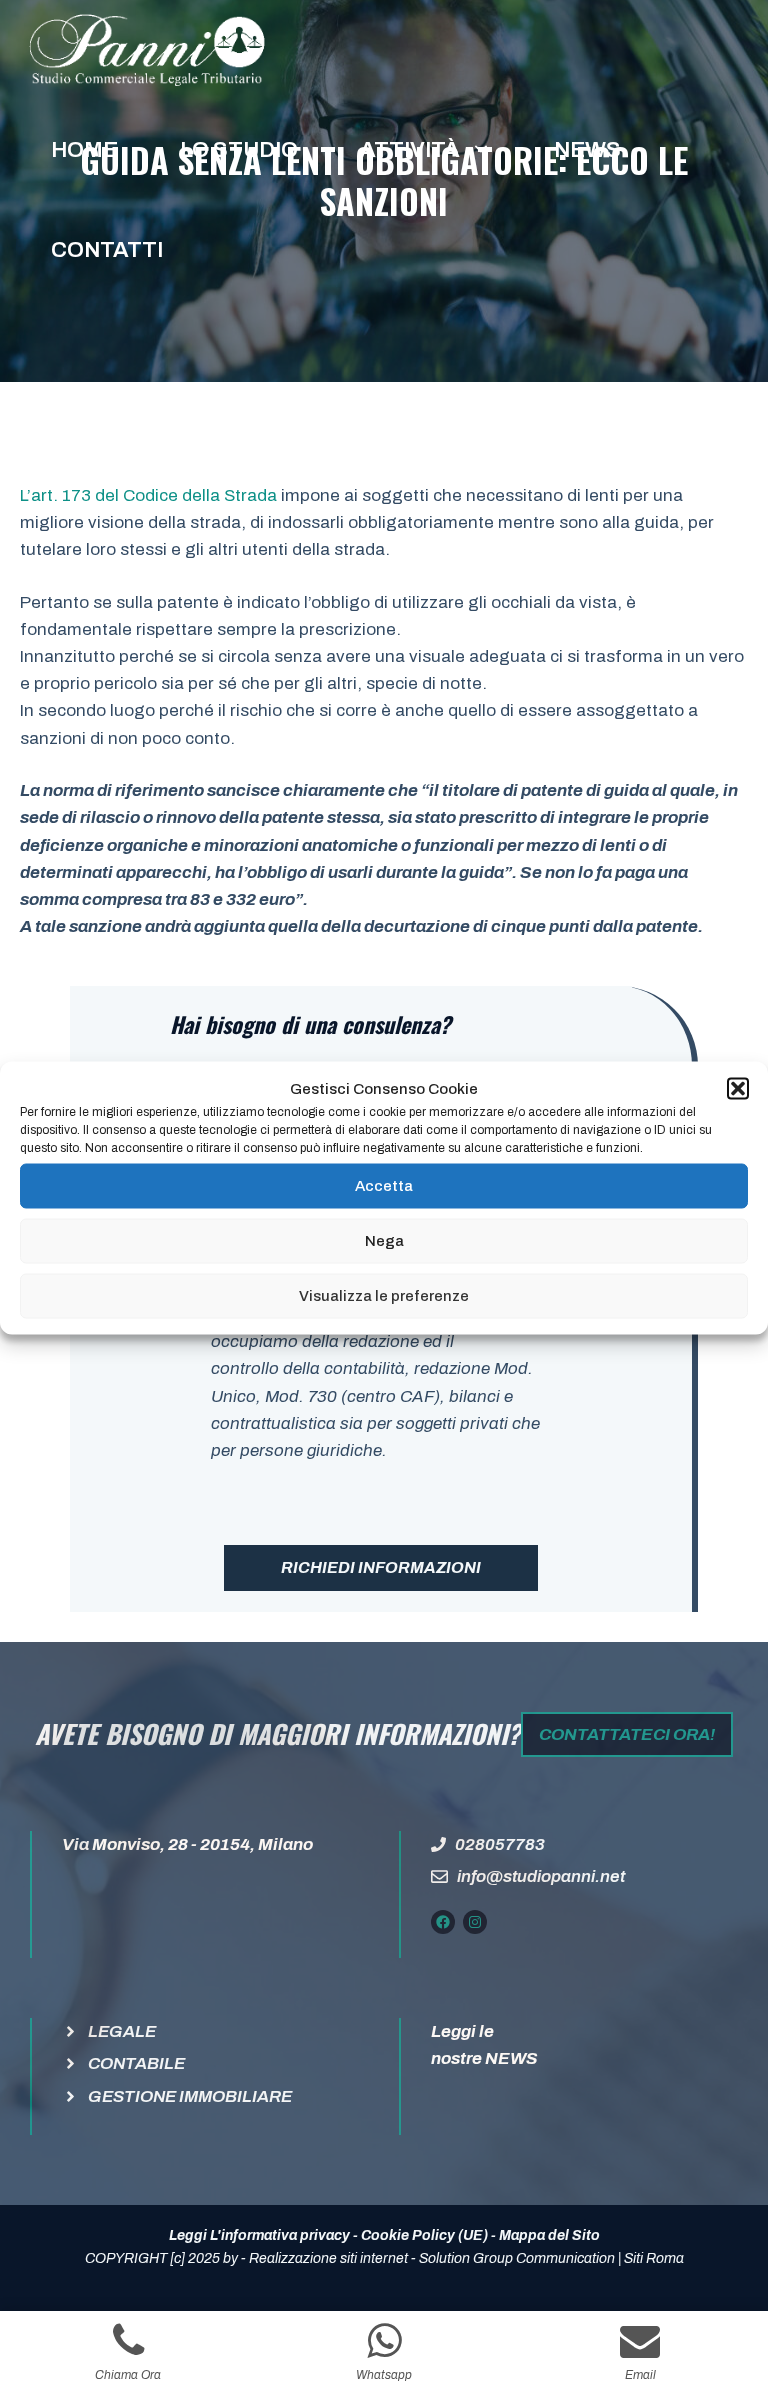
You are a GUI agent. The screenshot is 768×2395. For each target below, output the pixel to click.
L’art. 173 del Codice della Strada (148, 495)
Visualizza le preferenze (384, 1296)
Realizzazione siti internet (328, 2258)
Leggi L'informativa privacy (259, 2235)
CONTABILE (136, 2063)
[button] (738, 1088)
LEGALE (122, 2031)
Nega (384, 1241)
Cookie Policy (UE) (424, 2235)
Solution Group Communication (517, 2258)
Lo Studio (239, 150)
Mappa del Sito (549, 2235)
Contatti (107, 250)
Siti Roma (654, 2258)
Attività (410, 150)
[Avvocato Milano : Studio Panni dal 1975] (147, 50)
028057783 (500, 1844)
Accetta (384, 1186)
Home (84, 150)
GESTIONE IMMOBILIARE (190, 2096)
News (587, 150)
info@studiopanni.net (541, 1876)
